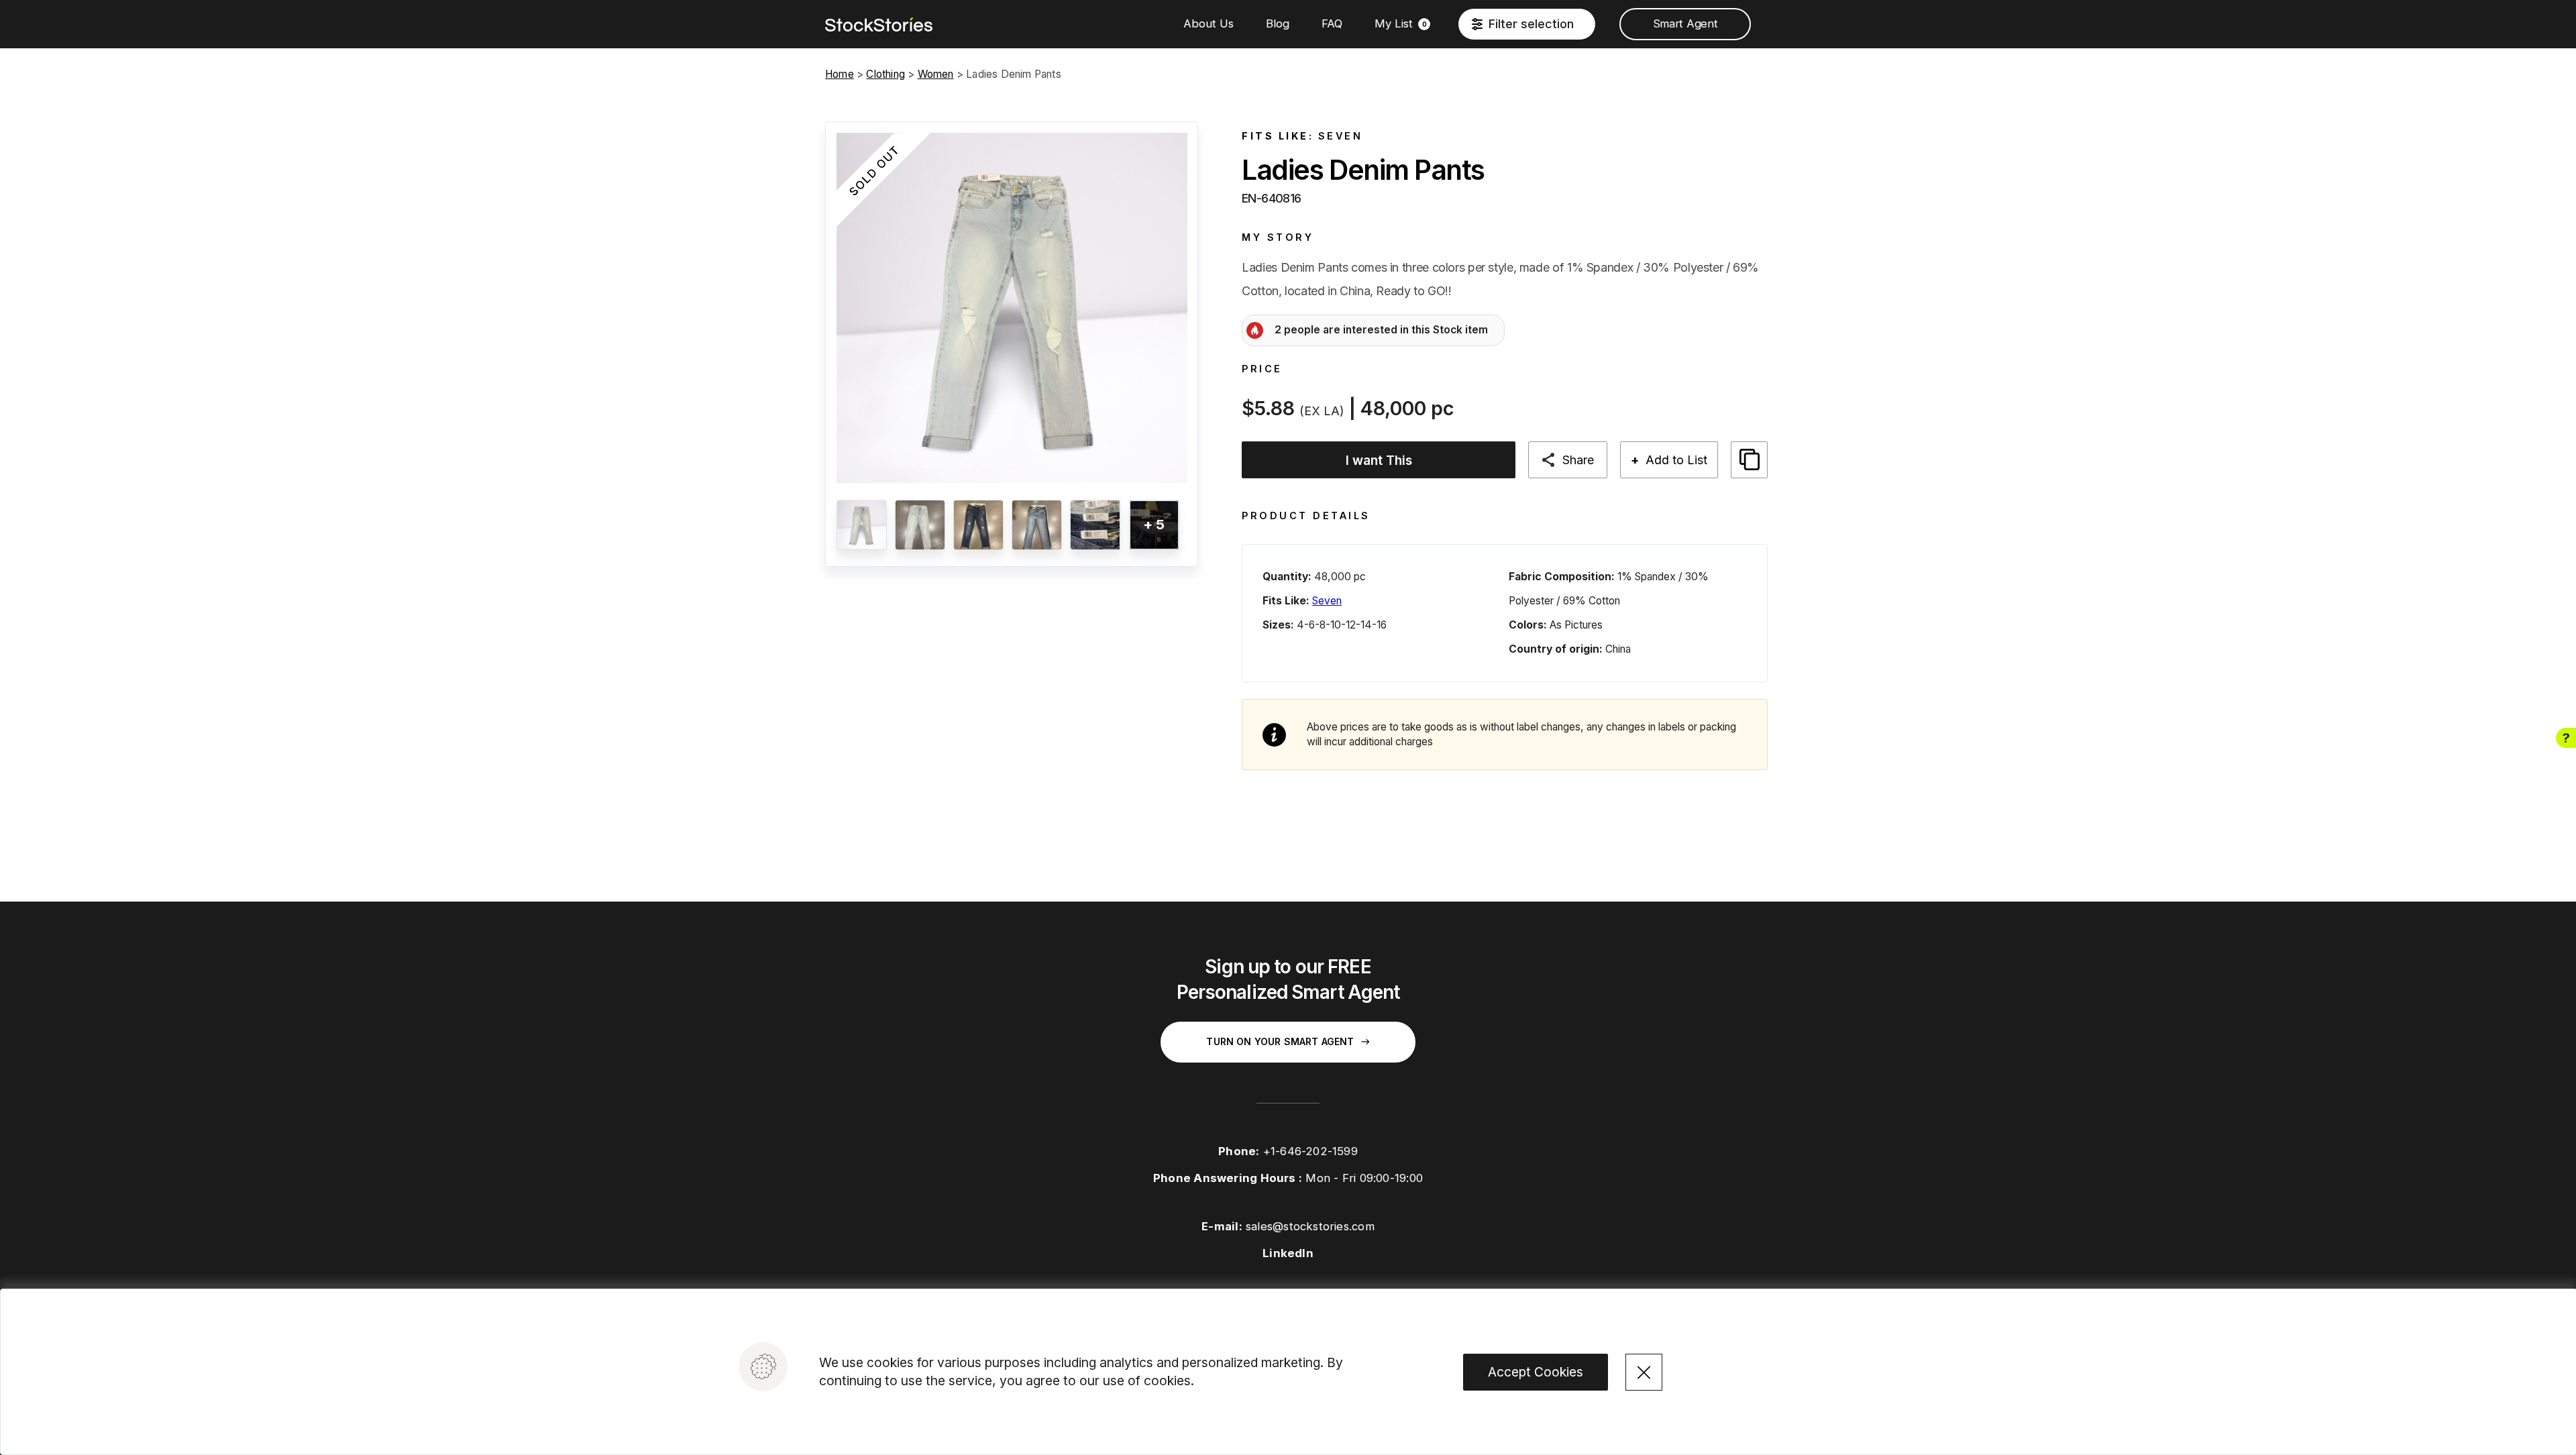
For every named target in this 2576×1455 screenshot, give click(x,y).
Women (936, 74)
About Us (1209, 23)
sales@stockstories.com (1310, 1226)
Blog (1278, 23)
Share (1578, 460)
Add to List (1669, 460)
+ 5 (1154, 524)
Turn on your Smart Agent (1280, 1041)
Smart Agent (1685, 23)
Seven (1341, 136)
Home (840, 74)
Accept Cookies (1536, 1372)
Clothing (885, 74)
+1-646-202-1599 (1310, 1151)
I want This (1379, 460)
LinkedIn (1288, 1253)
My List (1401, 23)
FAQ (1332, 23)
